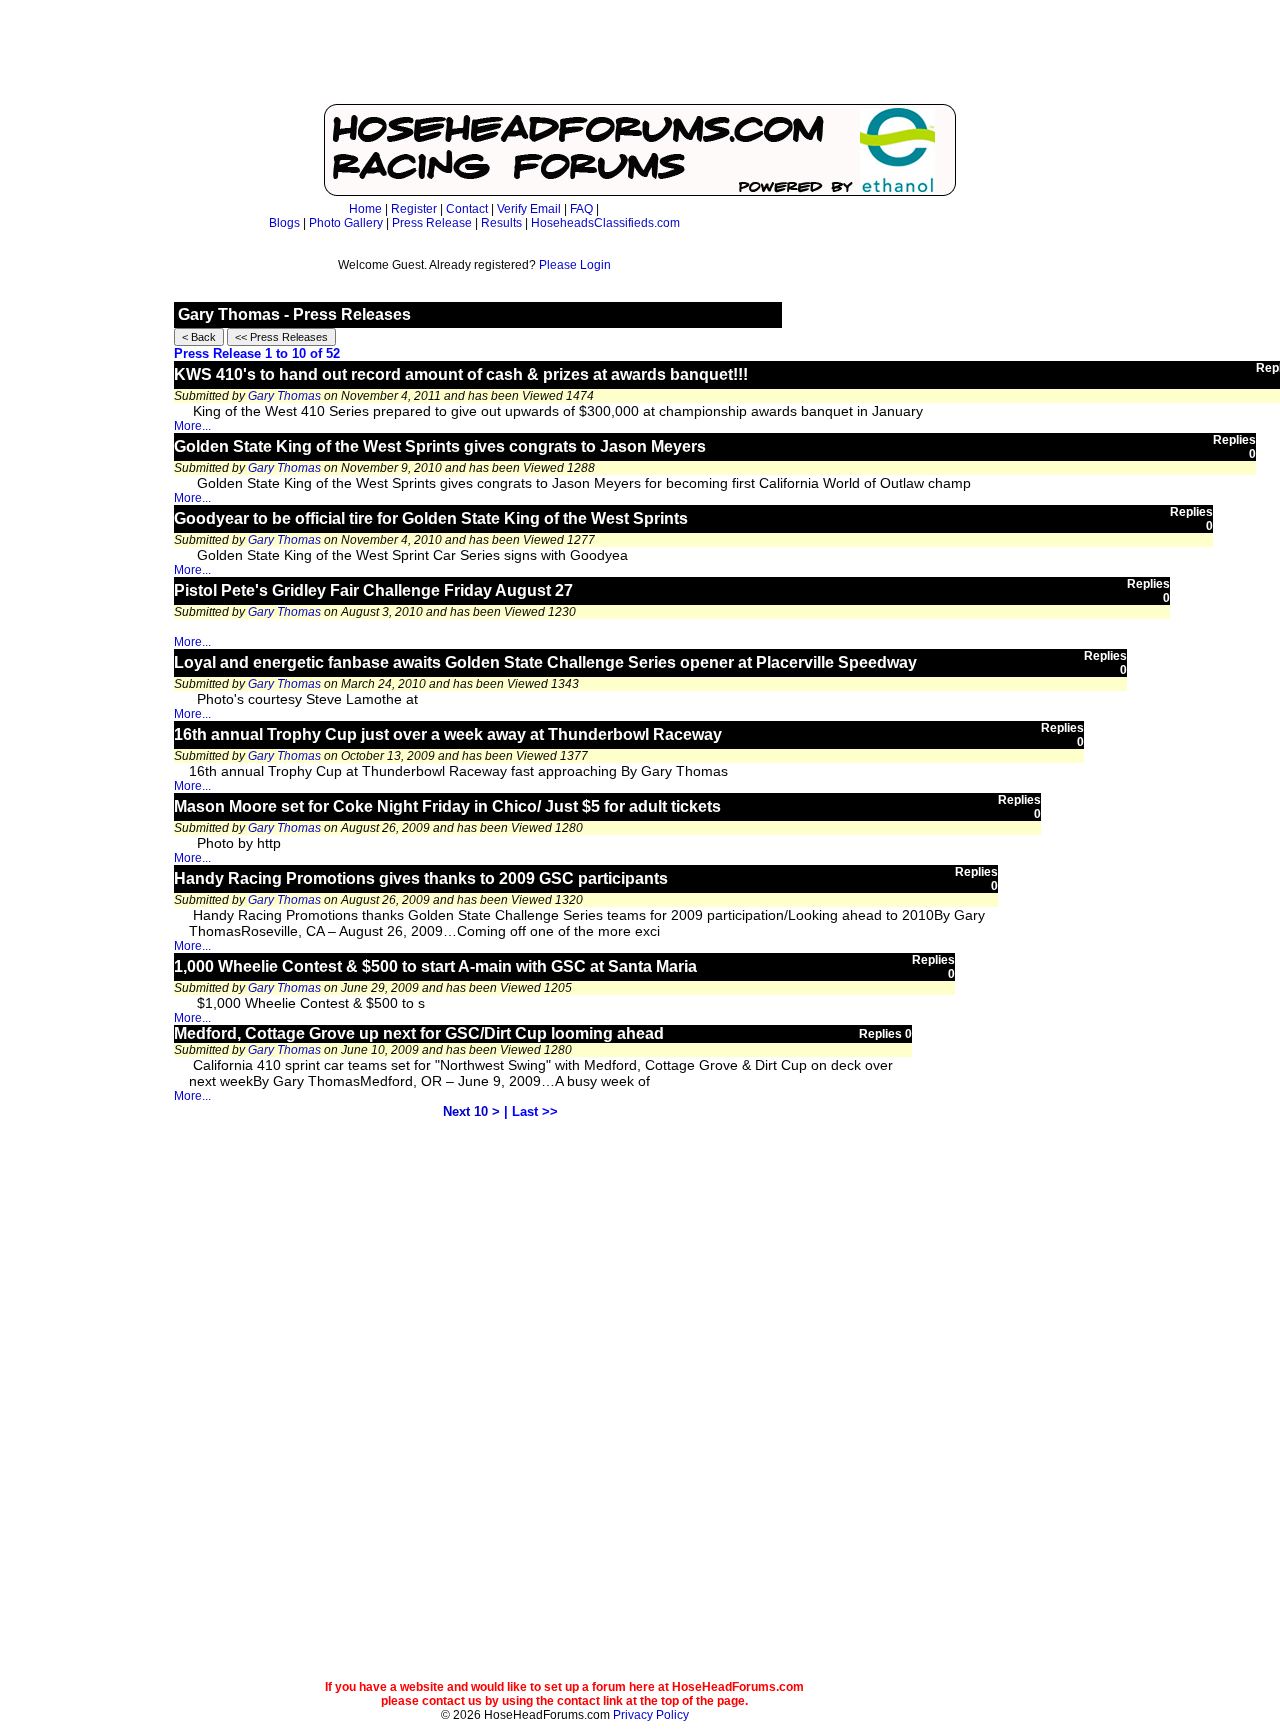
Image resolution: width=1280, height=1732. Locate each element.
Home (365, 209)
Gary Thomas (284, 396)
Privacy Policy (651, 1715)
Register (414, 209)
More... (192, 426)
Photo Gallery (346, 223)
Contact (467, 209)
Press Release (432, 223)
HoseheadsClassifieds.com (605, 223)
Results (501, 223)
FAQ (581, 209)
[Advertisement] (640, 55)
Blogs (284, 223)
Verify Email (529, 209)
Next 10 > (471, 1111)
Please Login (575, 265)
